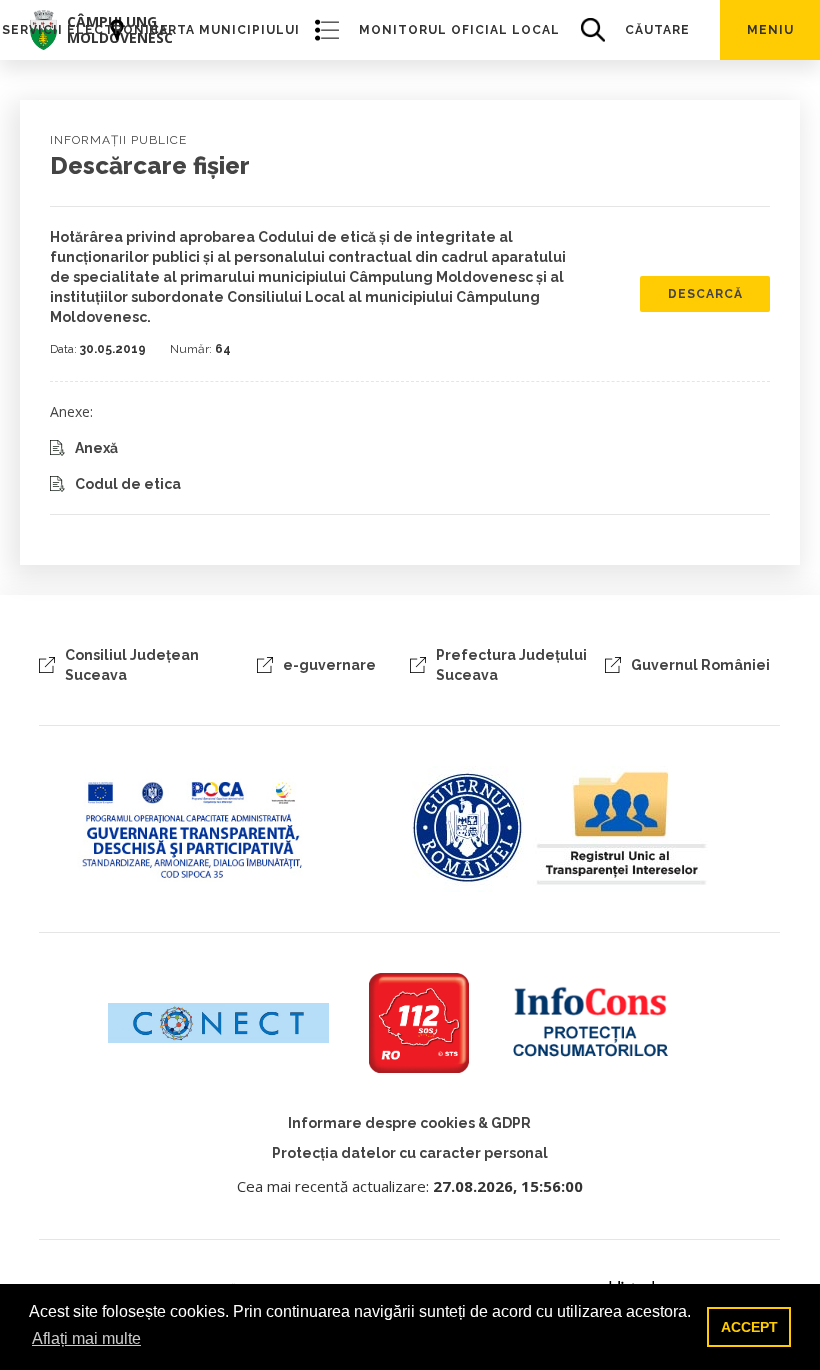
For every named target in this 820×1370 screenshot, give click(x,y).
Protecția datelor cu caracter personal (410, 1153)
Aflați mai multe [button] (86, 1338)
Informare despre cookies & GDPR (409, 1123)
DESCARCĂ (705, 294)
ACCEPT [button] (749, 1327)
